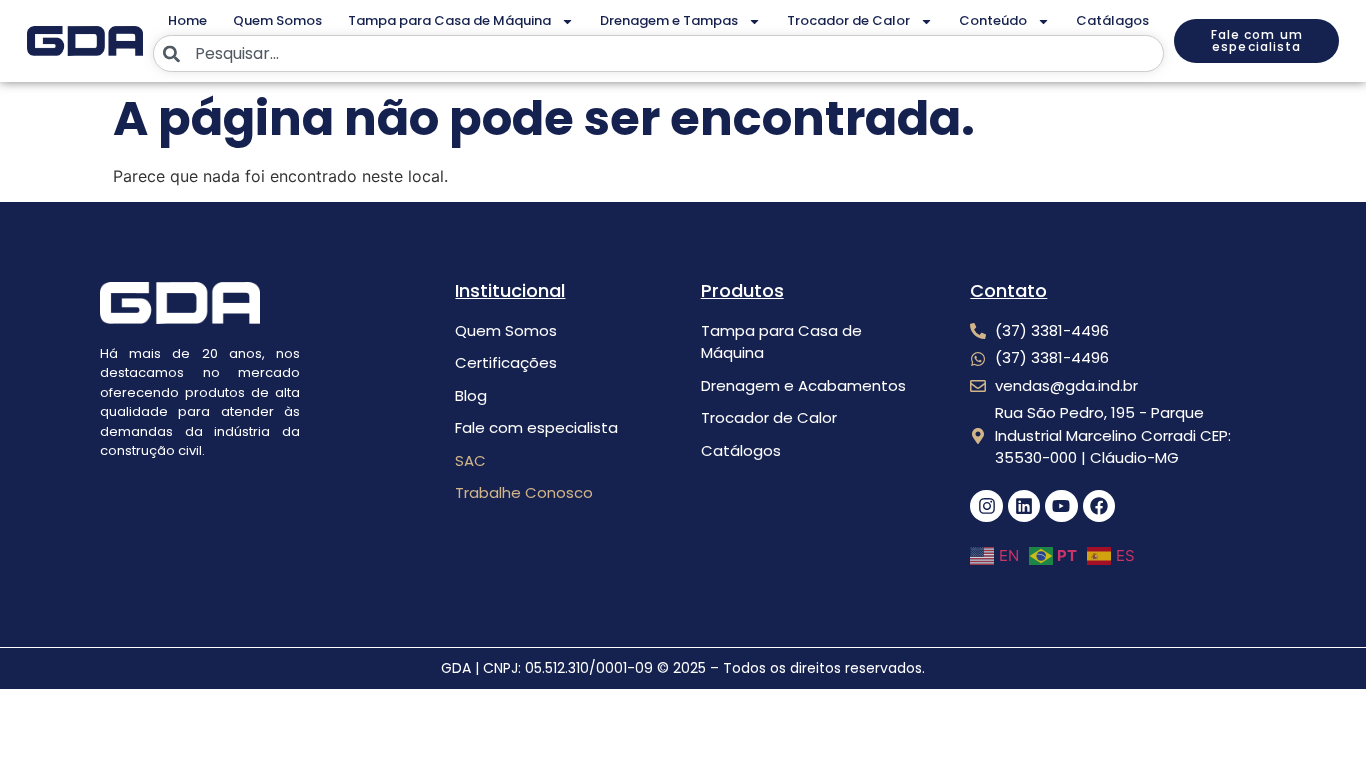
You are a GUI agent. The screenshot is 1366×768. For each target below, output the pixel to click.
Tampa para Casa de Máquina (449, 20)
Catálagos (1112, 20)
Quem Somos (277, 20)
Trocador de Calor (848, 20)
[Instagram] (986, 506)
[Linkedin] (1024, 506)
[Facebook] (1099, 506)
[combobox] (658, 53)
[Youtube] (1061, 506)
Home (187, 20)
